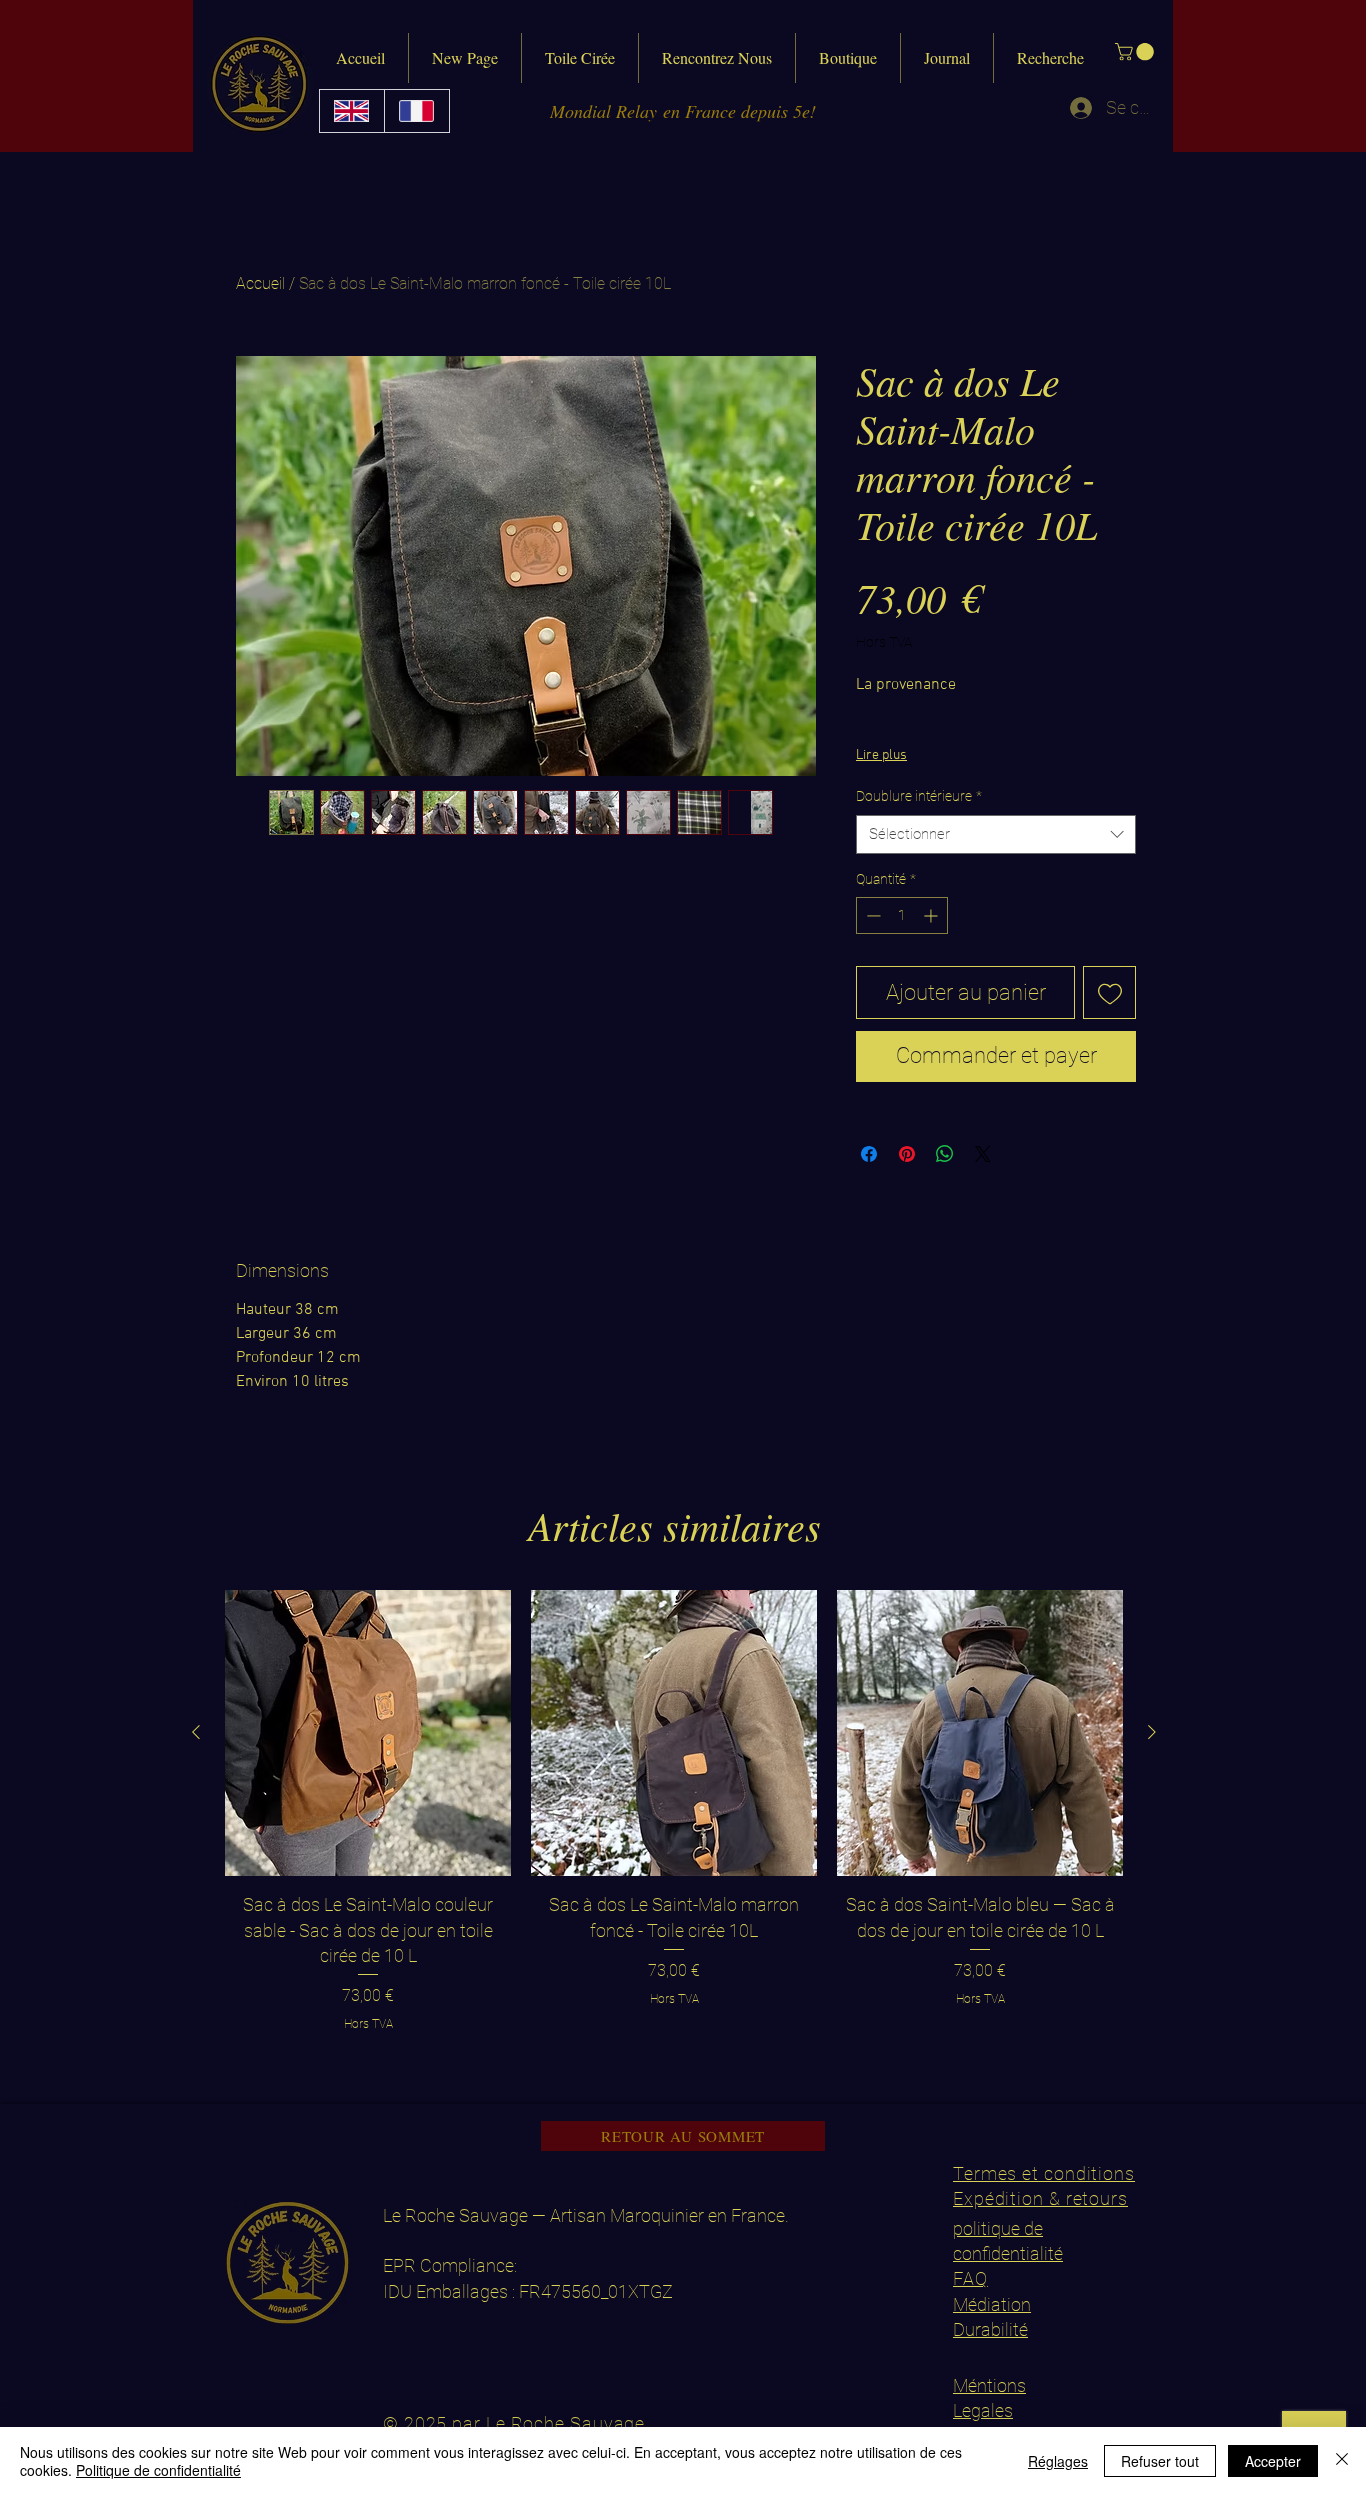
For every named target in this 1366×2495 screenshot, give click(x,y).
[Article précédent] (196, 1732)
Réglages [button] (1058, 2461)
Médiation (992, 2304)
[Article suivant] (1152, 1732)
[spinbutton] (902, 915)
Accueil (260, 283)
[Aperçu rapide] (368, 1733)
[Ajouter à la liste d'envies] (1109, 992)
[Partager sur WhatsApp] (945, 1154)
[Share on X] (983, 1154)
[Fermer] (1342, 2461)
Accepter (1273, 2461)
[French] (416, 111)
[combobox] (996, 834)
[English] (352, 111)
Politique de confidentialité (158, 2470)
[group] (674, 1811)
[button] (1136, 52)
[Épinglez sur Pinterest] (907, 1154)
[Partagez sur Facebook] (869, 1154)
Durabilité (990, 2329)
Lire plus (881, 755)
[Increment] (932, 915)
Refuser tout (1160, 2461)
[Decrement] (871, 915)
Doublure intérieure (919, 796)
